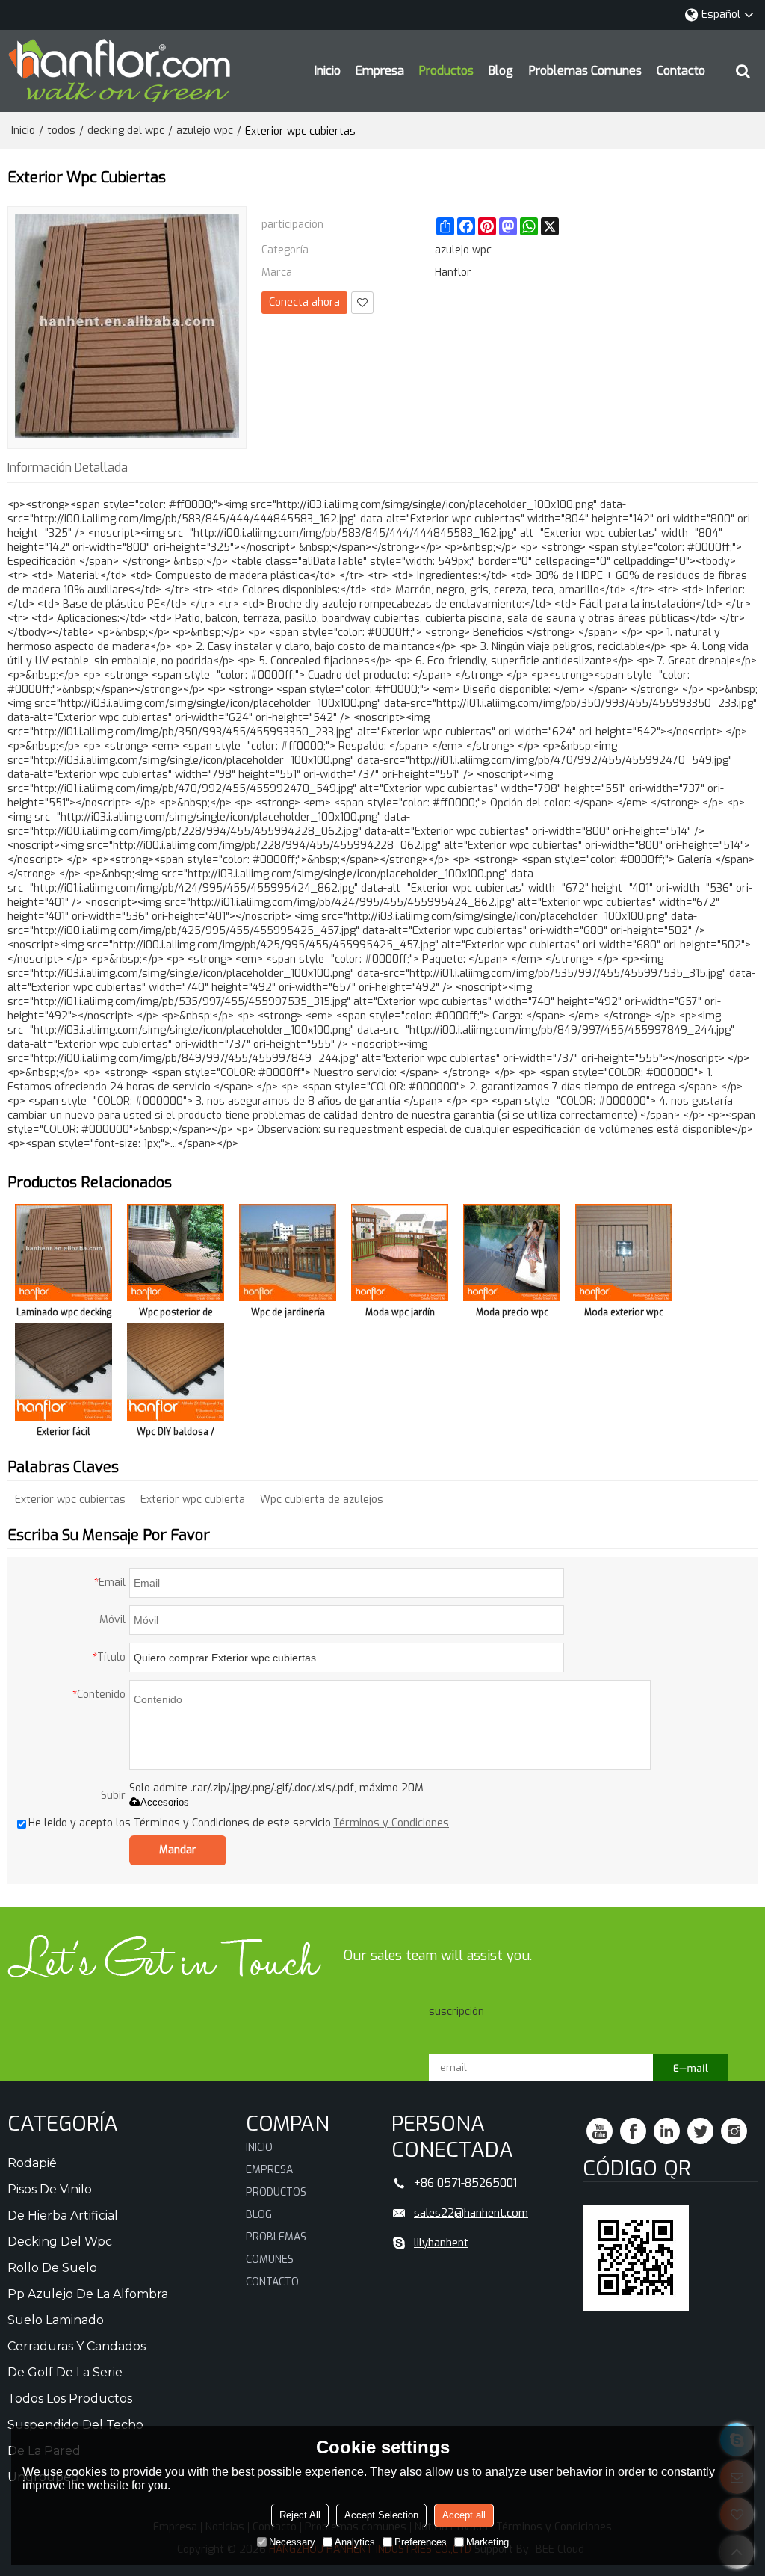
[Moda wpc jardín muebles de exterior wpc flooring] (400, 1253)
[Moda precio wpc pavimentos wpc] (512, 1253)
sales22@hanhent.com (471, 2213)
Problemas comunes (585, 71)
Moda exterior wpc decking (624, 1315)
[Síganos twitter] (700, 2131)
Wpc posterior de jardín (176, 1315)
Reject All (300, 2515)
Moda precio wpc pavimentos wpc (512, 1315)
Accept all (464, 2515)
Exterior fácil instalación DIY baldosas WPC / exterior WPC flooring (64, 1434)
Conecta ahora (304, 302)
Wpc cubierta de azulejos (322, 1499)
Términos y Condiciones (391, 1823)
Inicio (328, 71)
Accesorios (165, 1802)
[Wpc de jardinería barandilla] (288, 1253)
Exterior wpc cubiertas (70, 1499)
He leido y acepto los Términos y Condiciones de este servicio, (239, 1823)
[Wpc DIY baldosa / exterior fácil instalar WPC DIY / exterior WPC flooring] (176, 1372)
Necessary (292, 2542)
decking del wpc (126, 130)
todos (61, 130)
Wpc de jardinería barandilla (288, 1315)
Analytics (355, 2542)
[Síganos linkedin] (667, 2131)
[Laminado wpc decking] (64, 1253)
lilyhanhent (441, 2243)
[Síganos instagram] (734, 2131)
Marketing (487, 2542)
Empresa (380, 71)
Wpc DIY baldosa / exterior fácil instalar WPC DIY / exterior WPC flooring (176, 1434)
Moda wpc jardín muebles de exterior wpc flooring (400, 1315)
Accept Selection (381, 2515)
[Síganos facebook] (633, 2131)
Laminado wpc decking (64, 1312)
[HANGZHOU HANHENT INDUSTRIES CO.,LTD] (120, 71)
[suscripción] (690, 2067)
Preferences (421, 2542)
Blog (501, 71)
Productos (446, 71)
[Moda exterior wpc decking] (624, 1253)
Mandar (178, 1850)
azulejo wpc (205, 130)
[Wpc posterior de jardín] (176, 1253)
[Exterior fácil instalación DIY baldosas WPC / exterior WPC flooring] (64, 1372)
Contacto (681, 71)
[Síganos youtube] (600, 2131)
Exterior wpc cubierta (193, 1499)
